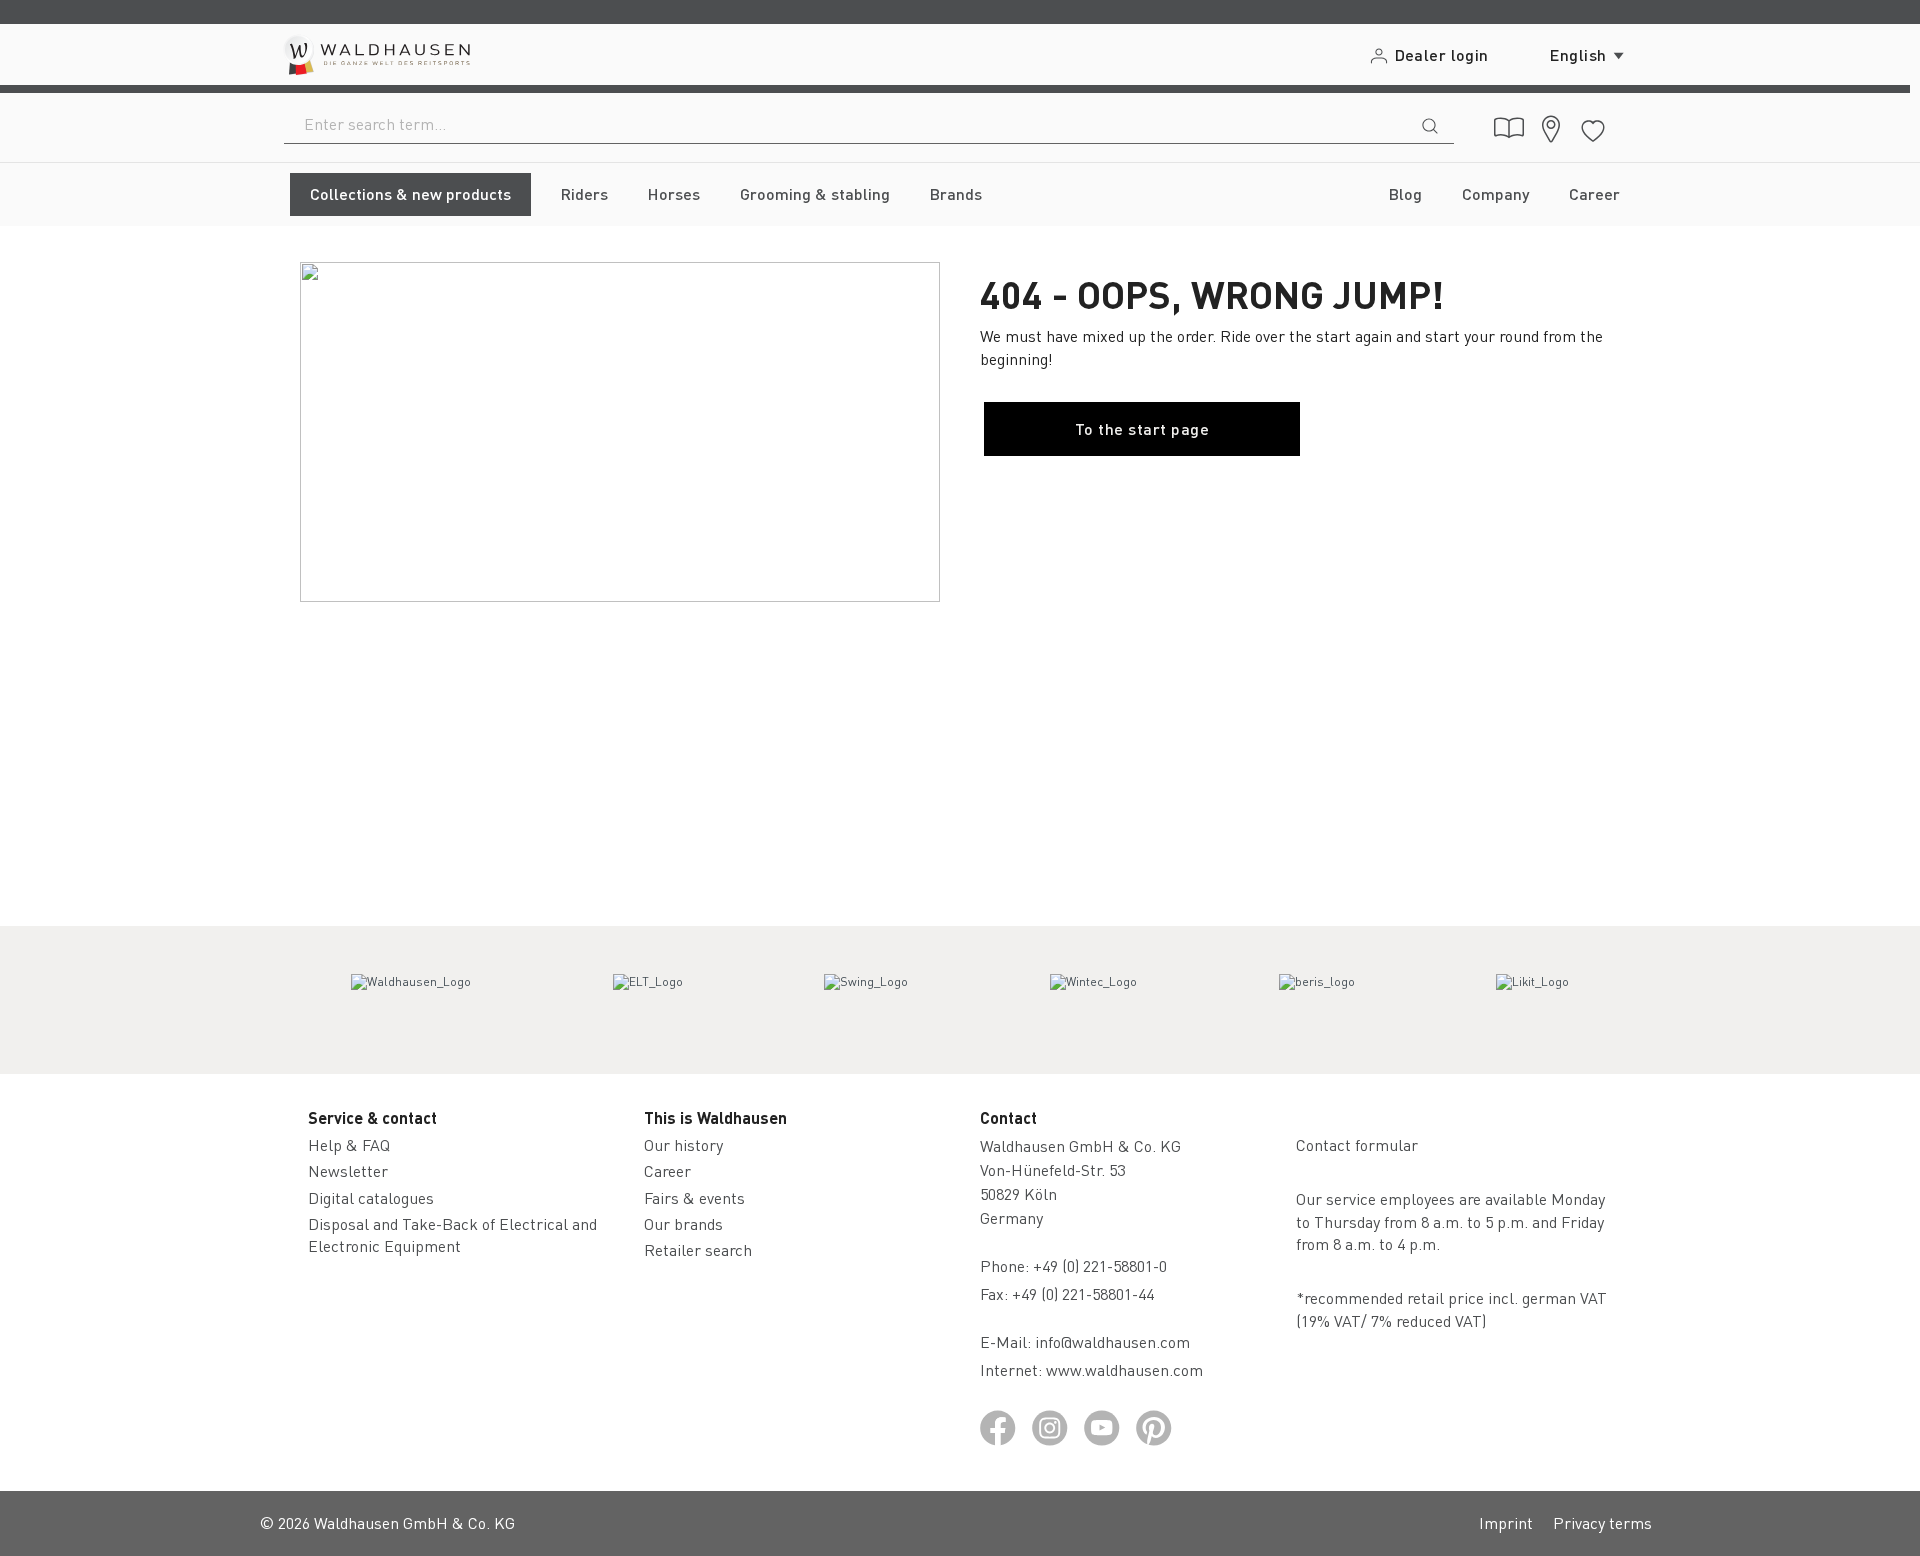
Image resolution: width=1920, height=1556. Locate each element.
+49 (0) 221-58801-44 (1087, 1293)
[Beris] (1317, 1000)
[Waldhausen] (411, 1000)
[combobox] (845, 124)
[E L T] (648, 1000)
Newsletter (348, 1170)
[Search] (1430, 124)
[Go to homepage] (375, 54)
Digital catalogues (371, 1197)
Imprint (1506, 1522)
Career (667, 1170)
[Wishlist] (1593, 127)
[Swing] (866, 1000)
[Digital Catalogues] (1509, 128)
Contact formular (1357, 1144)
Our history (683, 1144)
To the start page (1142, 428)
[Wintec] (1093, 1000)
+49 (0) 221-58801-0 (1100, 1265)
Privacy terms (1602, 1522)
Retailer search (698, 1249)
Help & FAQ (349, 1144)
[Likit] (1532, 1000)
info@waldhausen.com (1112, 1341)
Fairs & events (694, 1197)
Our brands (683, 1223)
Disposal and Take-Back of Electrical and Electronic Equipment (452, 1234)
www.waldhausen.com (1124, 1369)
